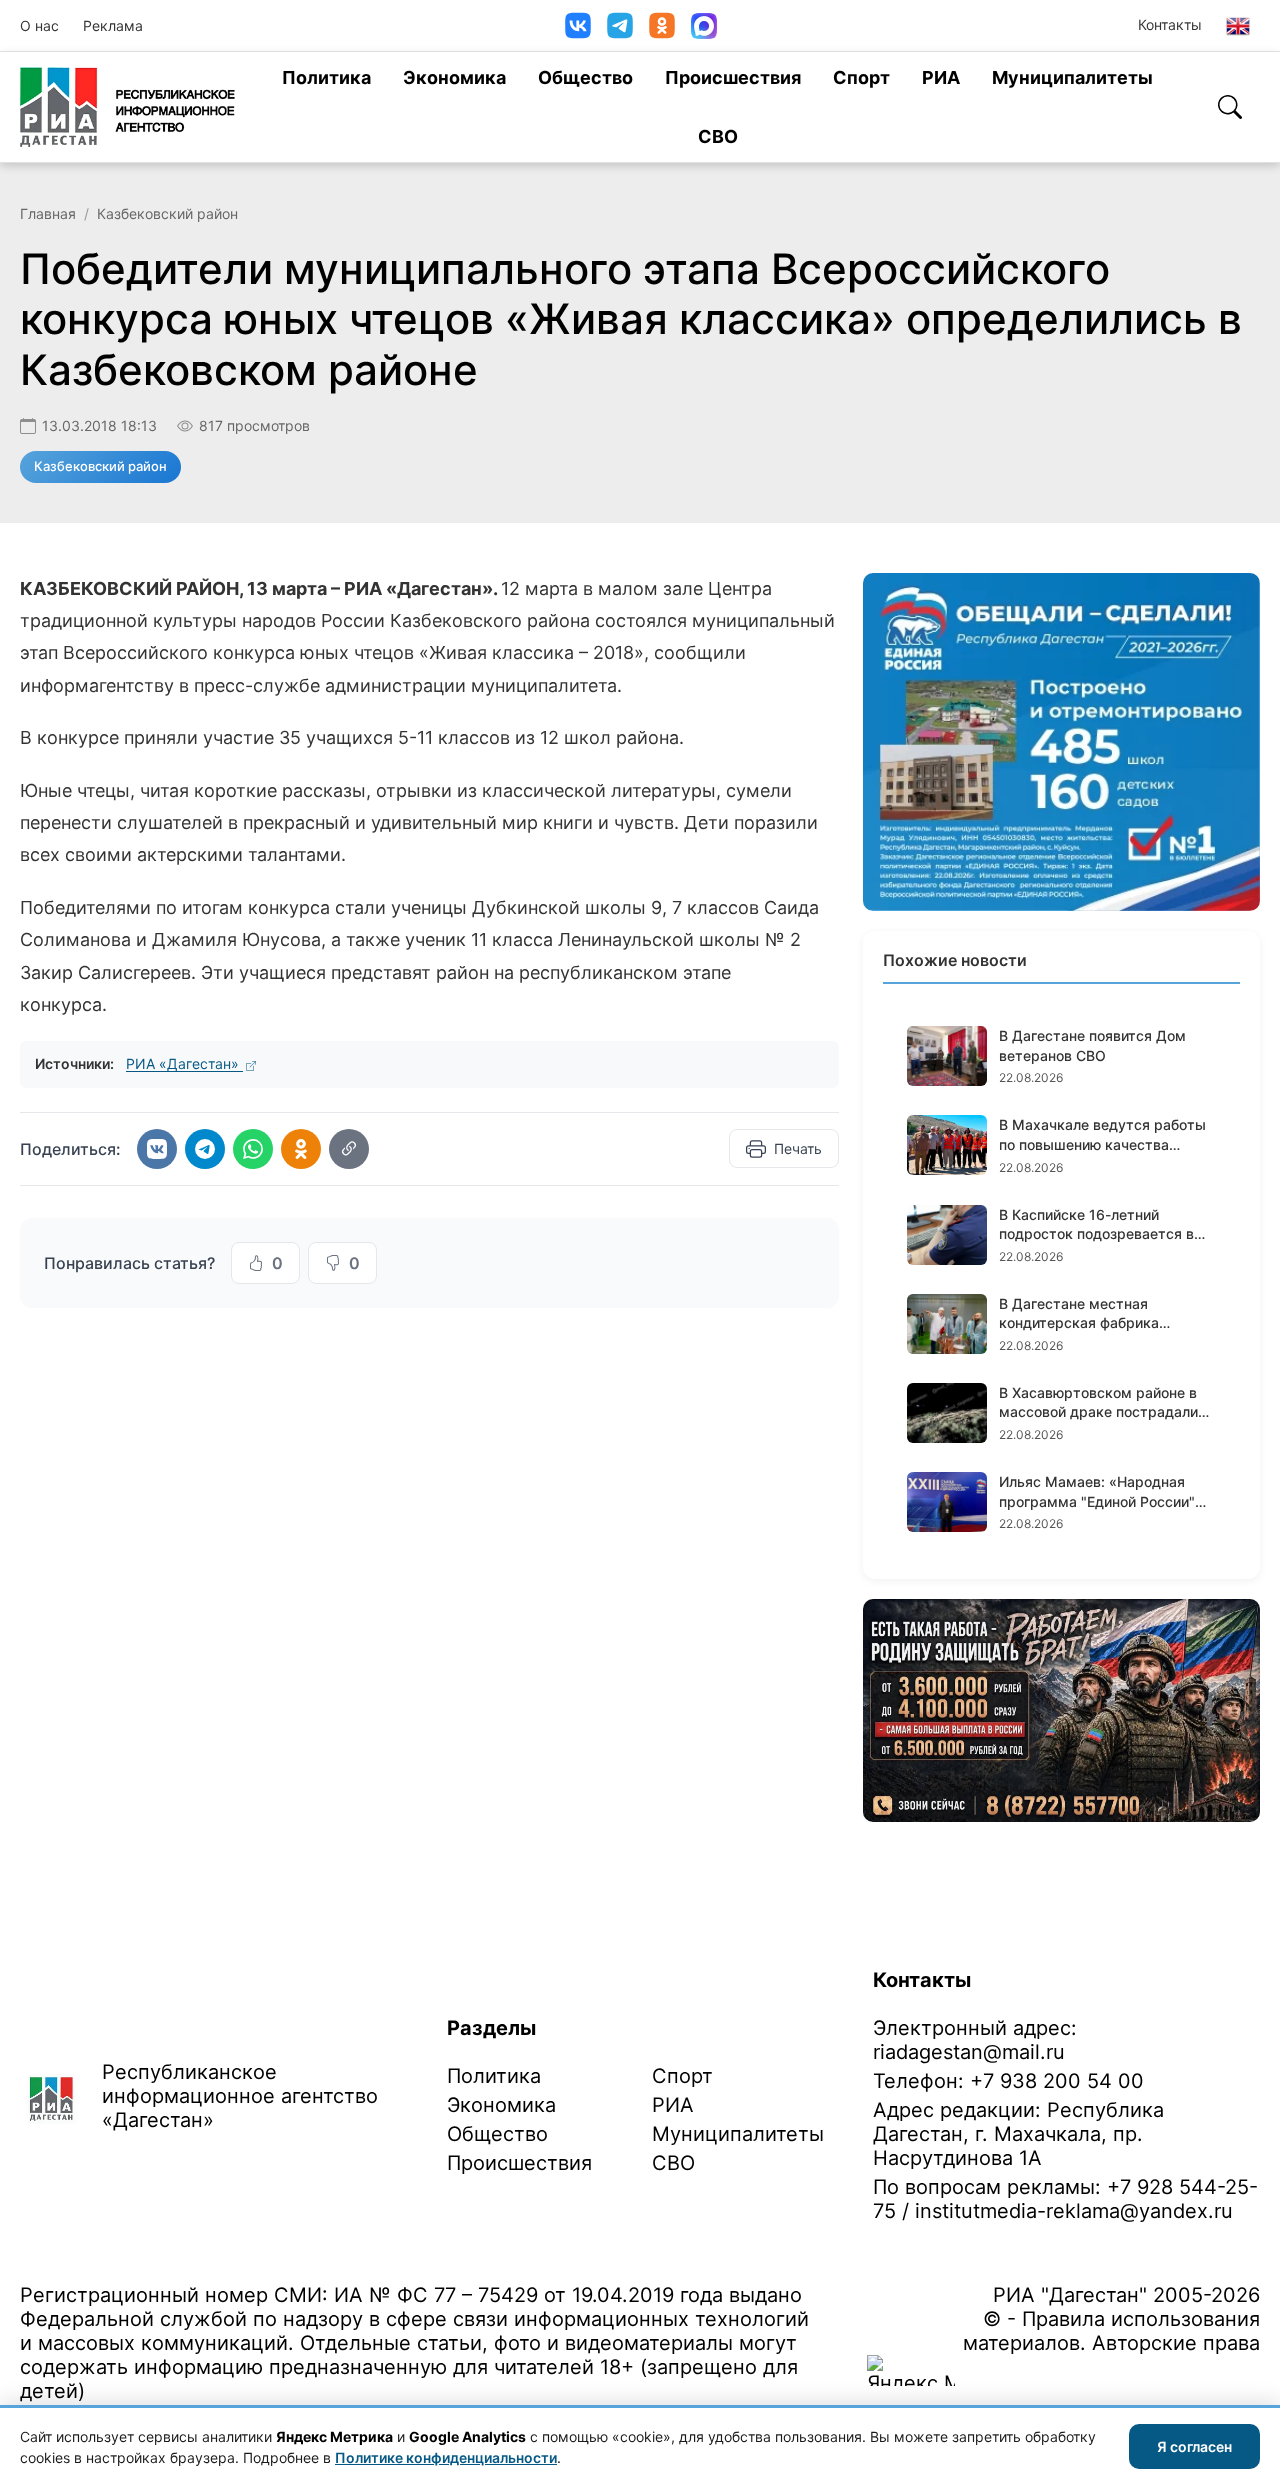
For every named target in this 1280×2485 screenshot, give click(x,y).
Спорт (861, 77)
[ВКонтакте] (578, 25)
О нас (39, 25)
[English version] (1238, 26)
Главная (48, 213)
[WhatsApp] (253, 1149)
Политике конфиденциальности (446, 2457)
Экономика (454, 77)
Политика (326, 77)
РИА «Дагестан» (184, 1063)
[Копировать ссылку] (349, 1149)
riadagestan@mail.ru (969, 2052)
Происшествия (733, 77)
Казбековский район (167, 213)
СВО (718, 136)
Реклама (113, 25)
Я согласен (1194, 2446)
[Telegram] (620, 25)
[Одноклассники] (662, 25)
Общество (585, 77)
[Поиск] (1230, 107)
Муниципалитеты (1072, 77)
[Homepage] (127, 107)
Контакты (1170, 24)
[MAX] (704, 26)
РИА (941, 77)
